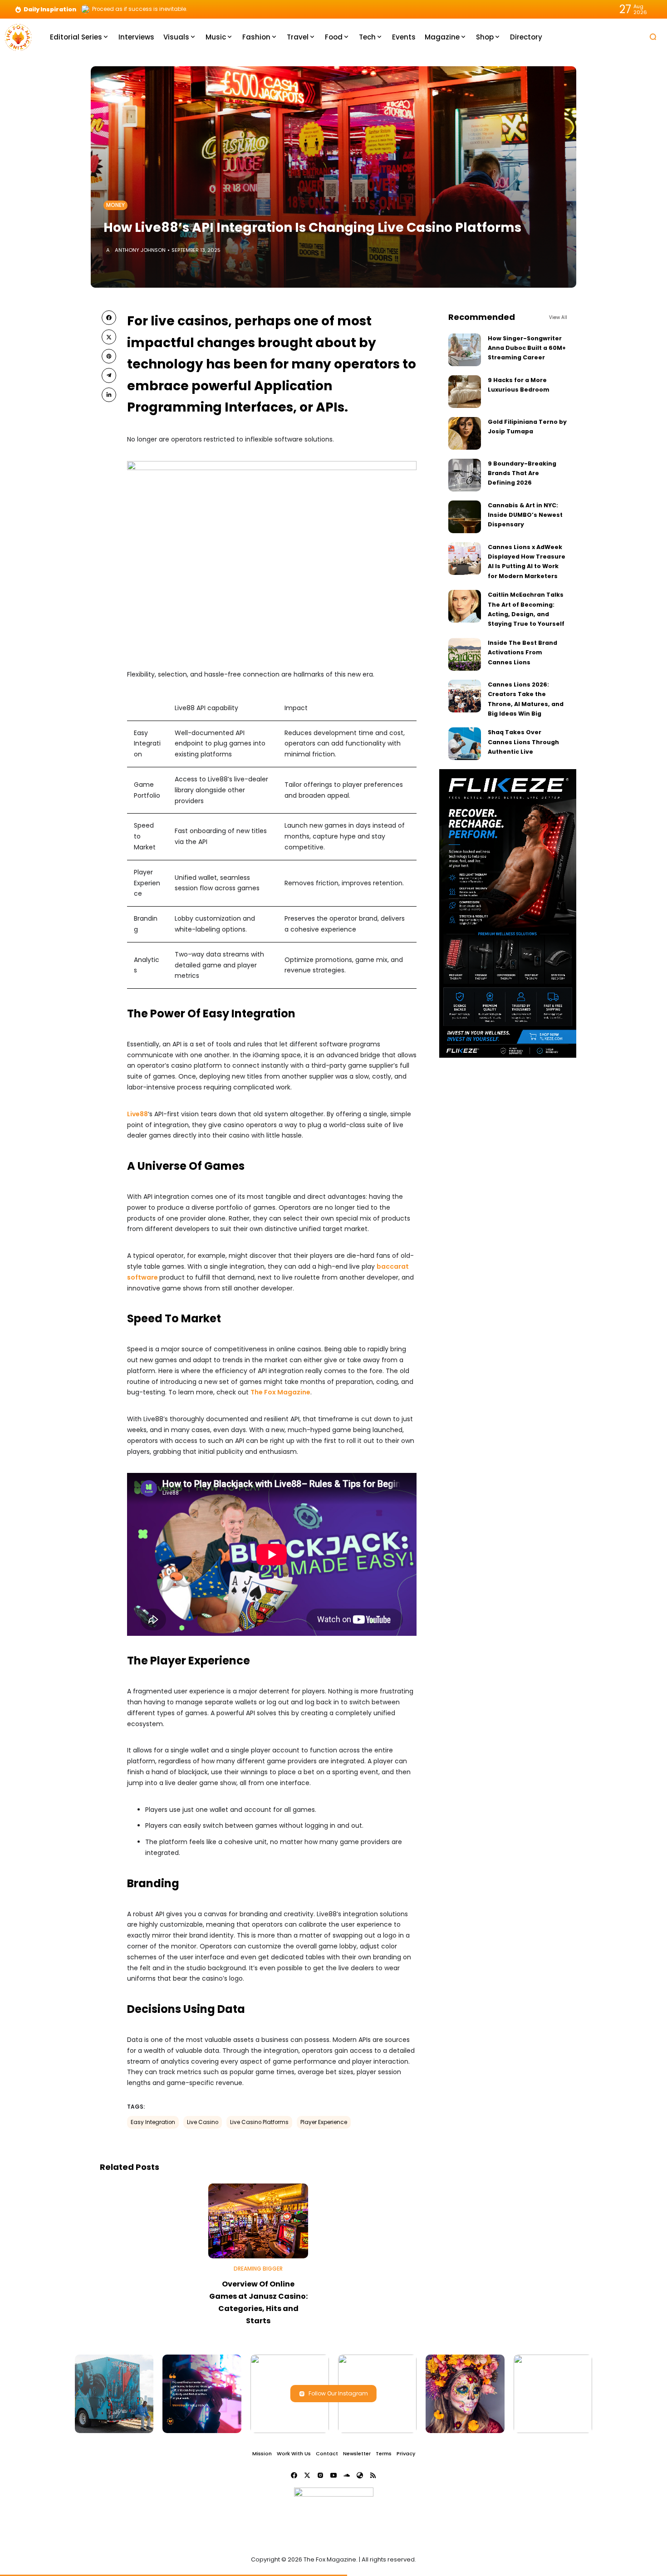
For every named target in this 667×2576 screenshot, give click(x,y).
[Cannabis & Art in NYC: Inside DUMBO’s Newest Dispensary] (465, 517)
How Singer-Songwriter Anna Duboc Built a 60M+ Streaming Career (527, 348)
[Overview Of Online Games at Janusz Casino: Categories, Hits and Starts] (258, 2221)
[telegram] (109, 375)
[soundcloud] (347, 2475)
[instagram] (320, 2475)
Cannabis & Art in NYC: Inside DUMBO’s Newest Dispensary (525, 515)
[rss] (373, 2475)
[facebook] (109, 318)
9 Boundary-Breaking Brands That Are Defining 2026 (522, 473)
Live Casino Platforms (259, 2122)
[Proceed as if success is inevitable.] (85, 9)
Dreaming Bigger (258, 2269)
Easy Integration (153, 2122)
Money (115, 205)
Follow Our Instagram (338, 2393)
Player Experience (324, 2122)
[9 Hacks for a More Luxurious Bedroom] (465, 392)
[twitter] (109, 337)
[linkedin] (109, 395)
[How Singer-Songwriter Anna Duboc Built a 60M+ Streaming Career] (465, 350)
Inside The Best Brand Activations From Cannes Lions (522, 653)
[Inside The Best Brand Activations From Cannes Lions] (465, 654)
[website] (360, 2475)
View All (558, 317)
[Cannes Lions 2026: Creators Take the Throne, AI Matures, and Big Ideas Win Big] (465, 696)
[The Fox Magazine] (18, 37)
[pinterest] (109, 356)
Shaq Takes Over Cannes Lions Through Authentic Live (523, 742)
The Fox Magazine (280, 1392)
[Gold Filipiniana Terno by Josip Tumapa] (465, 433)
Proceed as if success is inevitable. (140, 9)
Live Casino (203, 2122)
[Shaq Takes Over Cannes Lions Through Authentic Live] (465, 744)
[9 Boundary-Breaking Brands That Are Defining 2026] (465, 475)
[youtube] (333, 2475)
